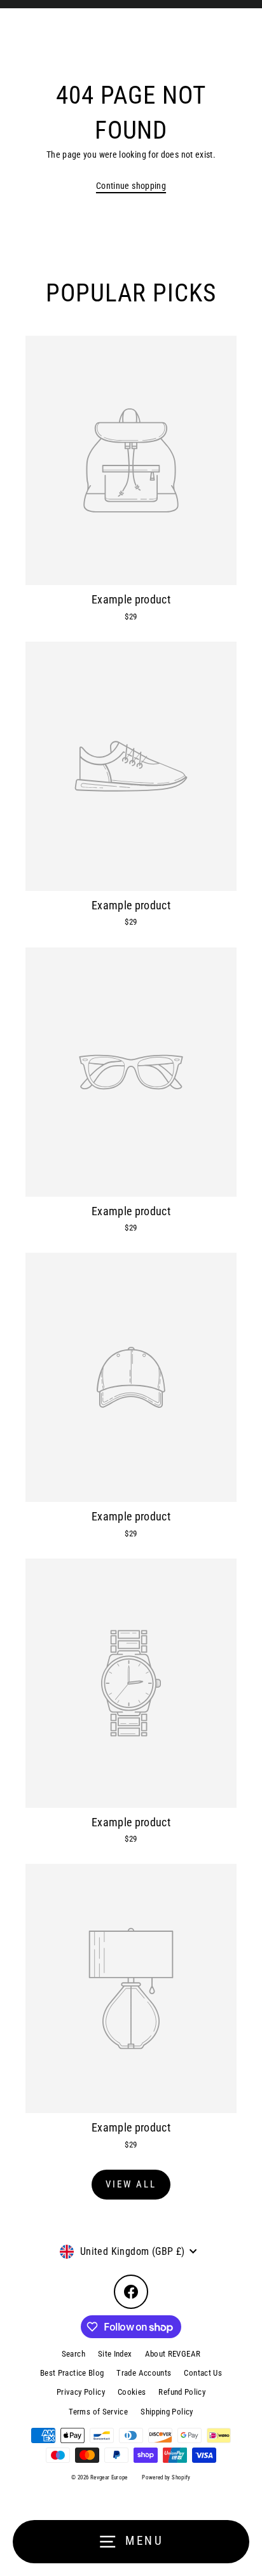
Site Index (115, 2354)
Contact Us (203, 2373)
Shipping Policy (167, 2412)
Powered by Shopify (166, 2477)
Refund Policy (182, 2392)
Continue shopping (131, 186)
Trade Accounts (144, 2373)
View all (131, 2184)
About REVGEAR (173, 2354)
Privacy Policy (81, 2392)
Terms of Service (98, 2412)
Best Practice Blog (72, 2373)
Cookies (132, 2392)
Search (73, 2354)
